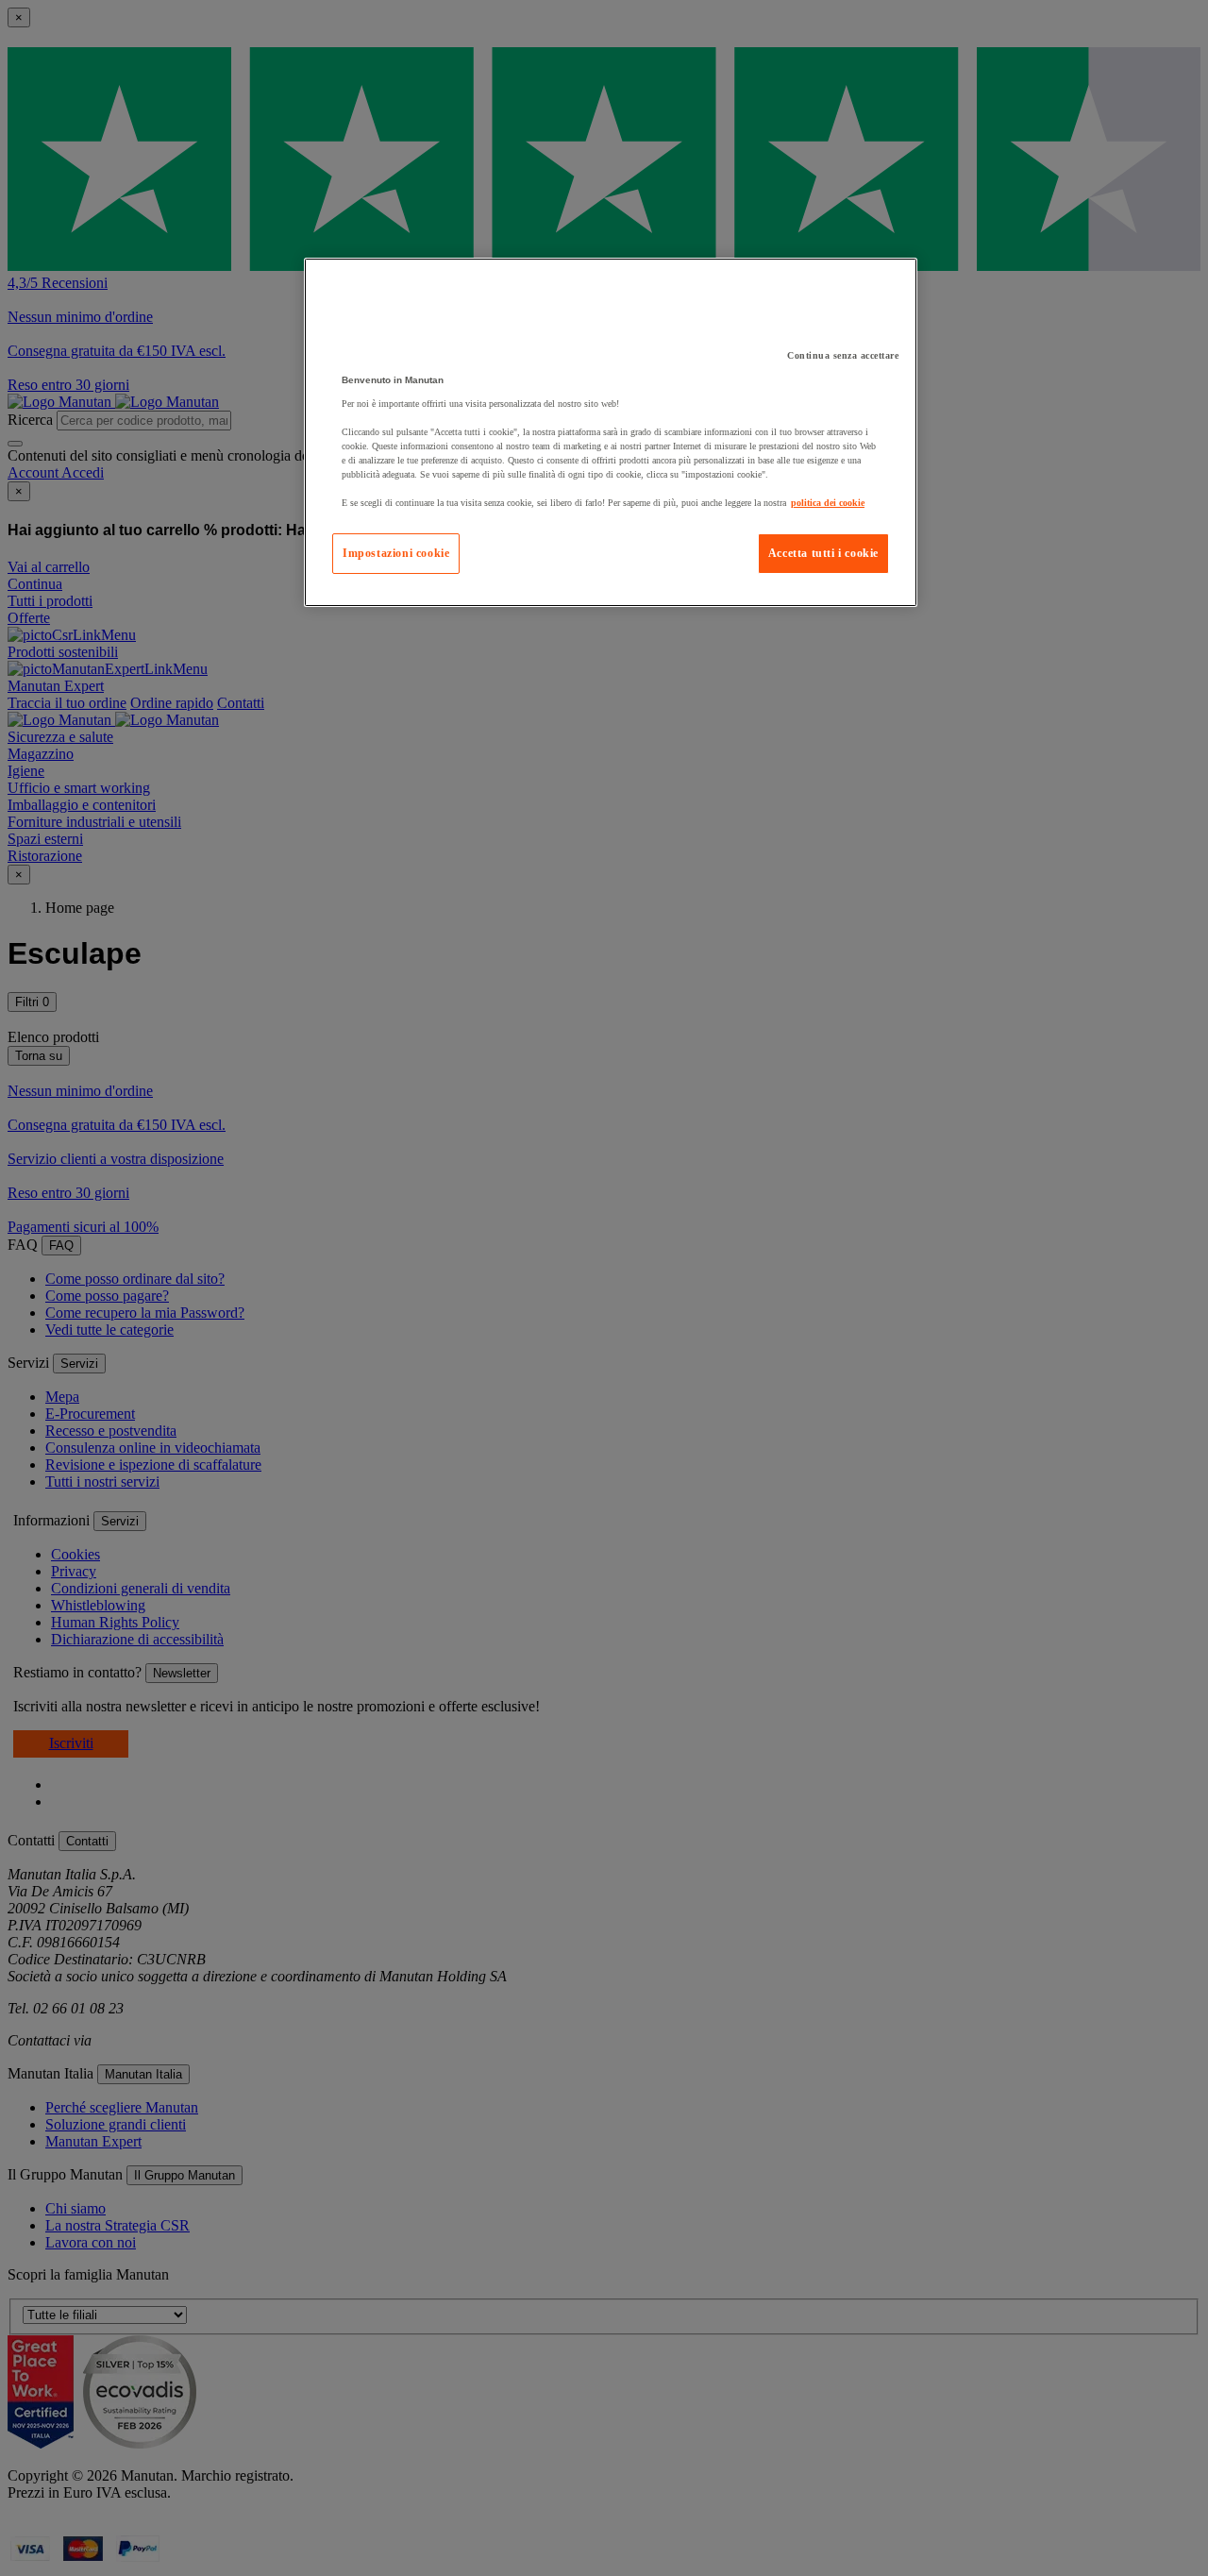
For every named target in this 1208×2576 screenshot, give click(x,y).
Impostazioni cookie (396, 553)
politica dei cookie (828, 503)
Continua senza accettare (843, 355)
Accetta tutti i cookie (823, 553)
